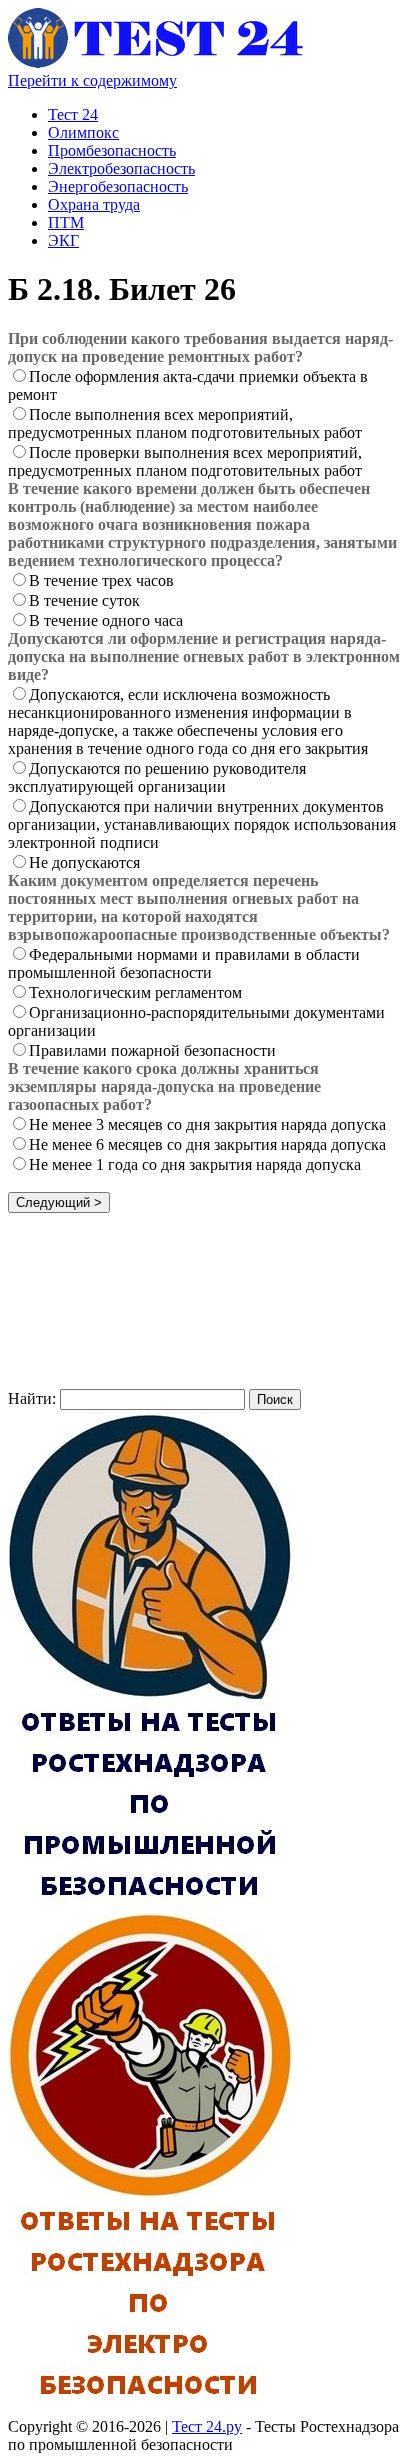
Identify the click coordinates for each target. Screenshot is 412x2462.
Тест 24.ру (207, 2426)
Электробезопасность (121, 168)
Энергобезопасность (118, 186)
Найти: (32, 1398)
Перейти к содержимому (92, 80)
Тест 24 (73, 114)
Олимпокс (83, 132)
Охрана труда (94, 204)
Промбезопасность (112, 150)
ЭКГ (63, 240)
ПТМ (66, 222)
